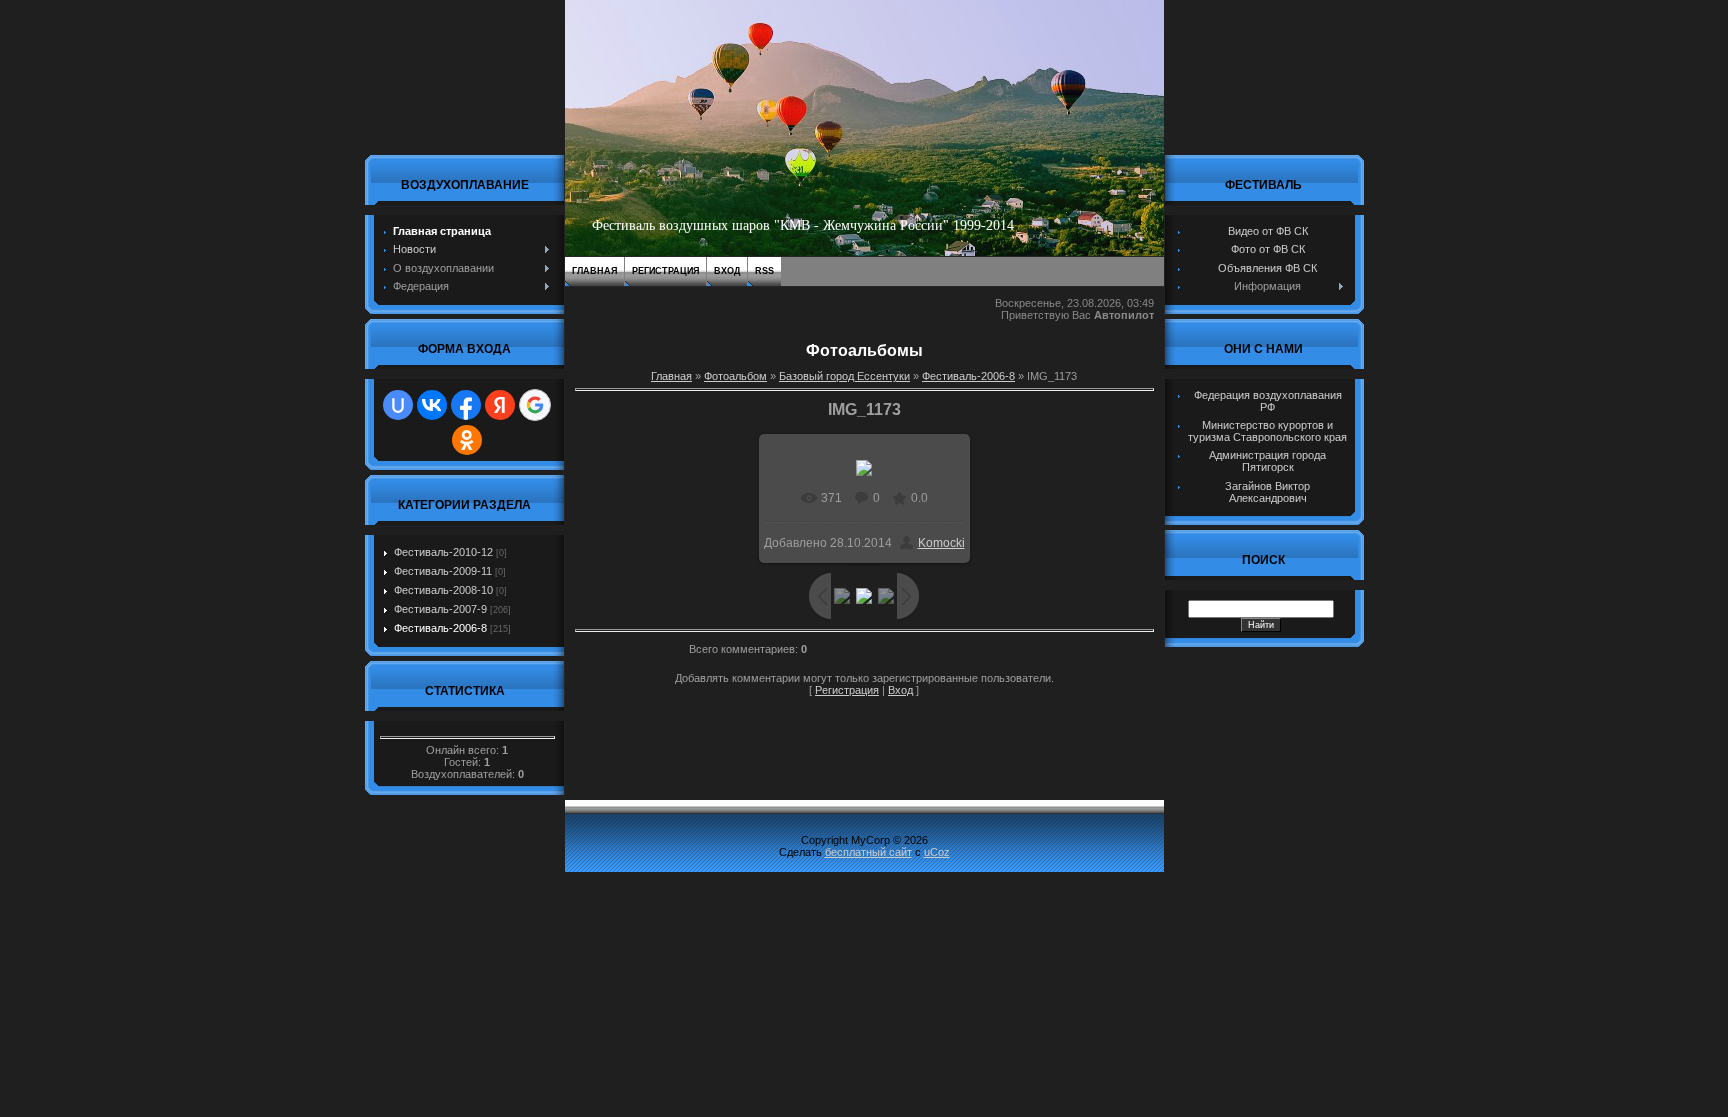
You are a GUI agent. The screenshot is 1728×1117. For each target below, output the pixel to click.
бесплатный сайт (868, 852)
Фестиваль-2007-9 (440, 609)
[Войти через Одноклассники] (467, 440)
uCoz (937, 852)
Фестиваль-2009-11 (443, 571)
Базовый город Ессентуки (844, 376)
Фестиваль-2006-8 (440, 628)
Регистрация (665, 271)
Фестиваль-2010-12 (443, 552)
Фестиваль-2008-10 (443, 590)
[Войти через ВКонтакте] (432, 405)
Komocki (941, 543)
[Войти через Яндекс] (500, 405)
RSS (764, 271)
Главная (594, 271)
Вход (727, 271)
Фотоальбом (735, 376)
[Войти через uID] (398, 405)
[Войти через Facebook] (466, 405)
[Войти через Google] (535, 405)
